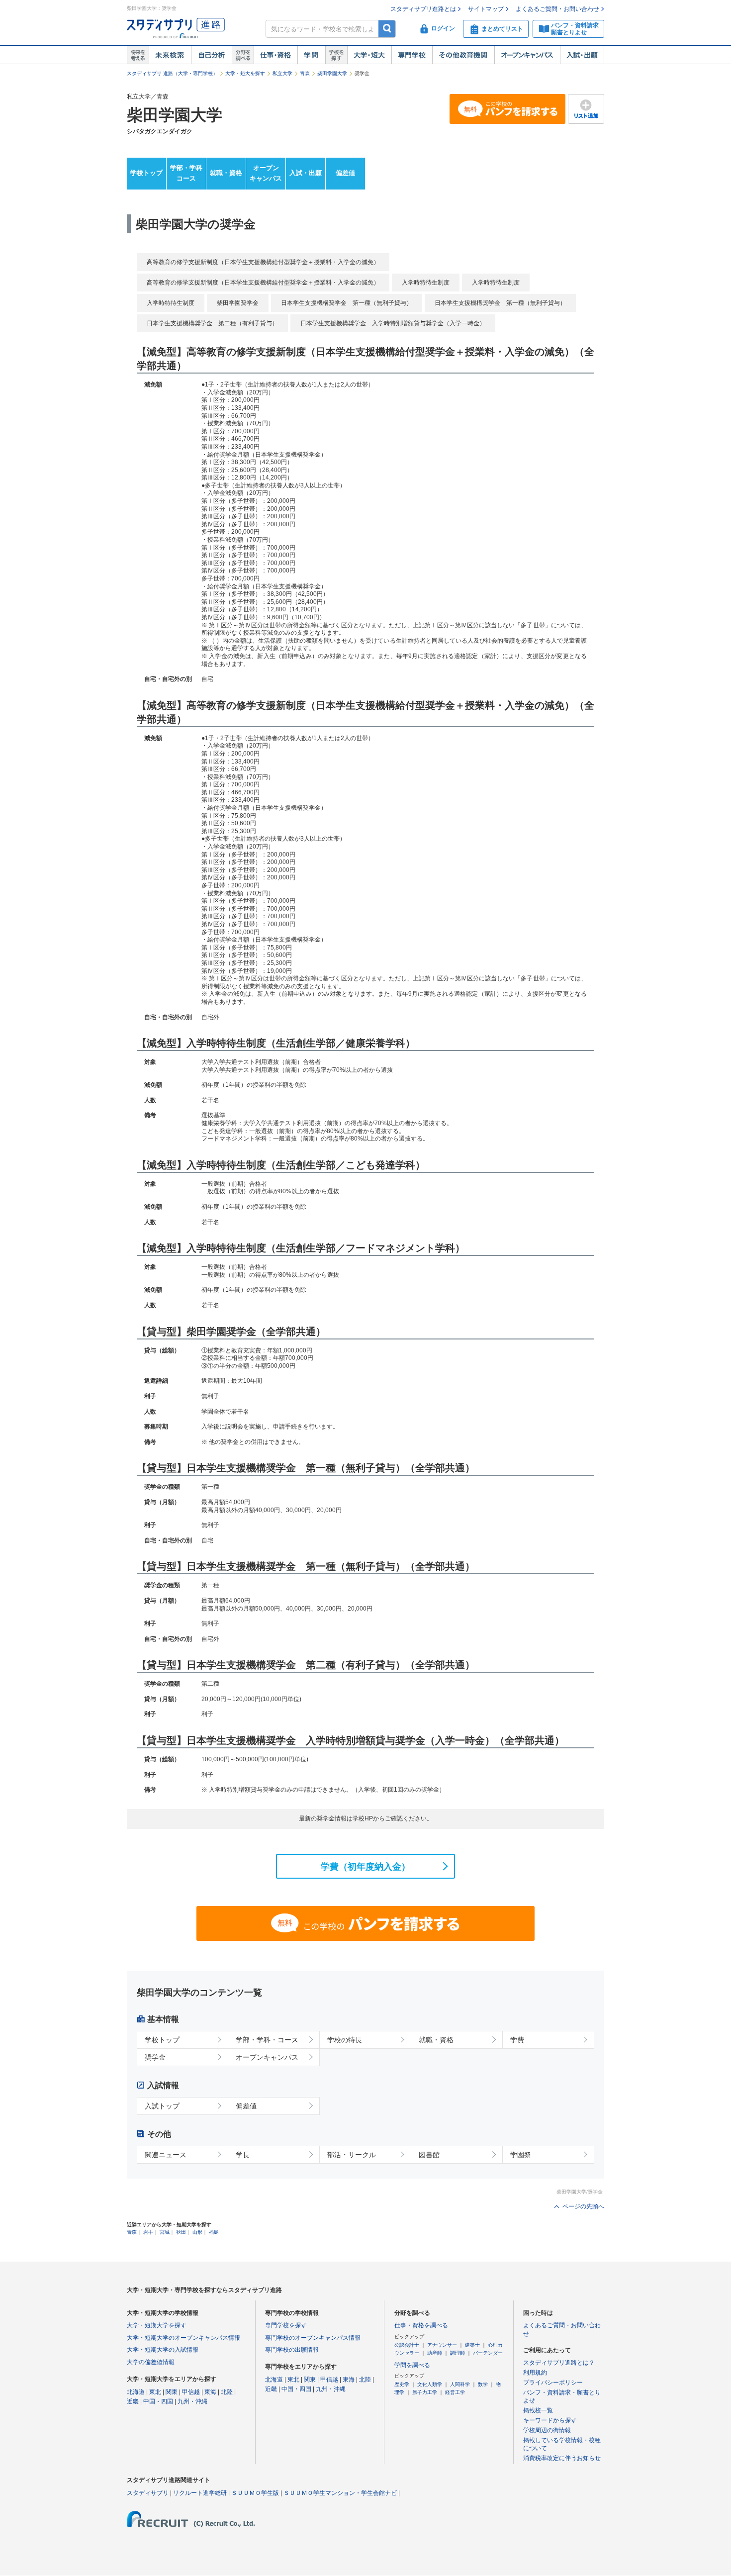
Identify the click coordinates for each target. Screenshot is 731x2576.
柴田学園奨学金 (238, 303)
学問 (311, 55)
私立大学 (282, 73)
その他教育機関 (463, 55)
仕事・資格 (275, 55)
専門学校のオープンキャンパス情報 (313, 2338)
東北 (155, 2392)
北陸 (227, 2392)
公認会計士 (407, 2345)
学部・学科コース (186, 173)
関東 (172, 2392)
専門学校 (412, 55)
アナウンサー (442, 2345)
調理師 (457, 2353)
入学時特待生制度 (426, 283)
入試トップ (162, 2106)
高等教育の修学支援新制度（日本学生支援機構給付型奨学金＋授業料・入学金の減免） (263, 262)
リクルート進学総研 (200, 2493)
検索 (387, 29)
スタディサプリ (148, 2493)
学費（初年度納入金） (365, 1867)
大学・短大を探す (245, 73)
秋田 (181, 2232)
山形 (197, 2232)
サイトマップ (486, 9)
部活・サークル (352, 2155)
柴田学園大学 (332, 73)
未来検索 (170, 55)
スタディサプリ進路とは (423, 9)
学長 (243, 2155)
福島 (214, 2232)
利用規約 (535, 2373)
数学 (483, 2384)
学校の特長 (345, 2040)
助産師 (435, 2353)
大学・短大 (369, 55)
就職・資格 (226, 173)
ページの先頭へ (583, 2206)
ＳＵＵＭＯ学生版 (255, 2493)
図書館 (429, 2155)
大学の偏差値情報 (151, 2362)
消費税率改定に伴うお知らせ (562, 2458)
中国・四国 (158, 2401)
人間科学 (460, 2384)
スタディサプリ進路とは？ (559, 2363)
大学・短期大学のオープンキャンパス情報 (183, 2338)
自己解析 (211, 55)
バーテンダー (488, 2353)
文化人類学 (430, 2384)
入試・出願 (582, 55)
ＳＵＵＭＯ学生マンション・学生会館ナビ (340, 2493)
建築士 (472, 2345)
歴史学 (402, 2384)
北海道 (136, 2392)
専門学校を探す (286, 2325)
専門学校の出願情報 (292, 2350)
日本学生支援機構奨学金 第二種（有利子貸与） (212, 323)
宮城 (165, 2232)
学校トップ (146, 173)
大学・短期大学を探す (157, 2325)
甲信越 (191, 2392)
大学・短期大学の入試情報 (163, 2350)
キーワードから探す (550, 2420)
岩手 (148, 2232)
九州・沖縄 (192, 2401)
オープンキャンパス (527, 55)
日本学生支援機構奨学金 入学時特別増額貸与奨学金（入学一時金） (393, 323)
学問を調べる (412, 2365)
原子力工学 (425, 2392)
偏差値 (345, 173)
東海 (210, 2392)
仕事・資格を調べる (421, 2325)
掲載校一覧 (538, 2410)
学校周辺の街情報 (547, 2430)
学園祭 (521, 2155)
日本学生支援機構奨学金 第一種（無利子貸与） (347, 303)
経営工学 (455, 2392)
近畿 (133, 2401)
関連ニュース (166, 2155)
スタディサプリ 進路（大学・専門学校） (172, 73)
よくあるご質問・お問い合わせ (557, 9)
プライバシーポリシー (553, 2383)
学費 (517, 2040)
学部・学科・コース (267, 2040)
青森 (305, 73)
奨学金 (155, 2057)
